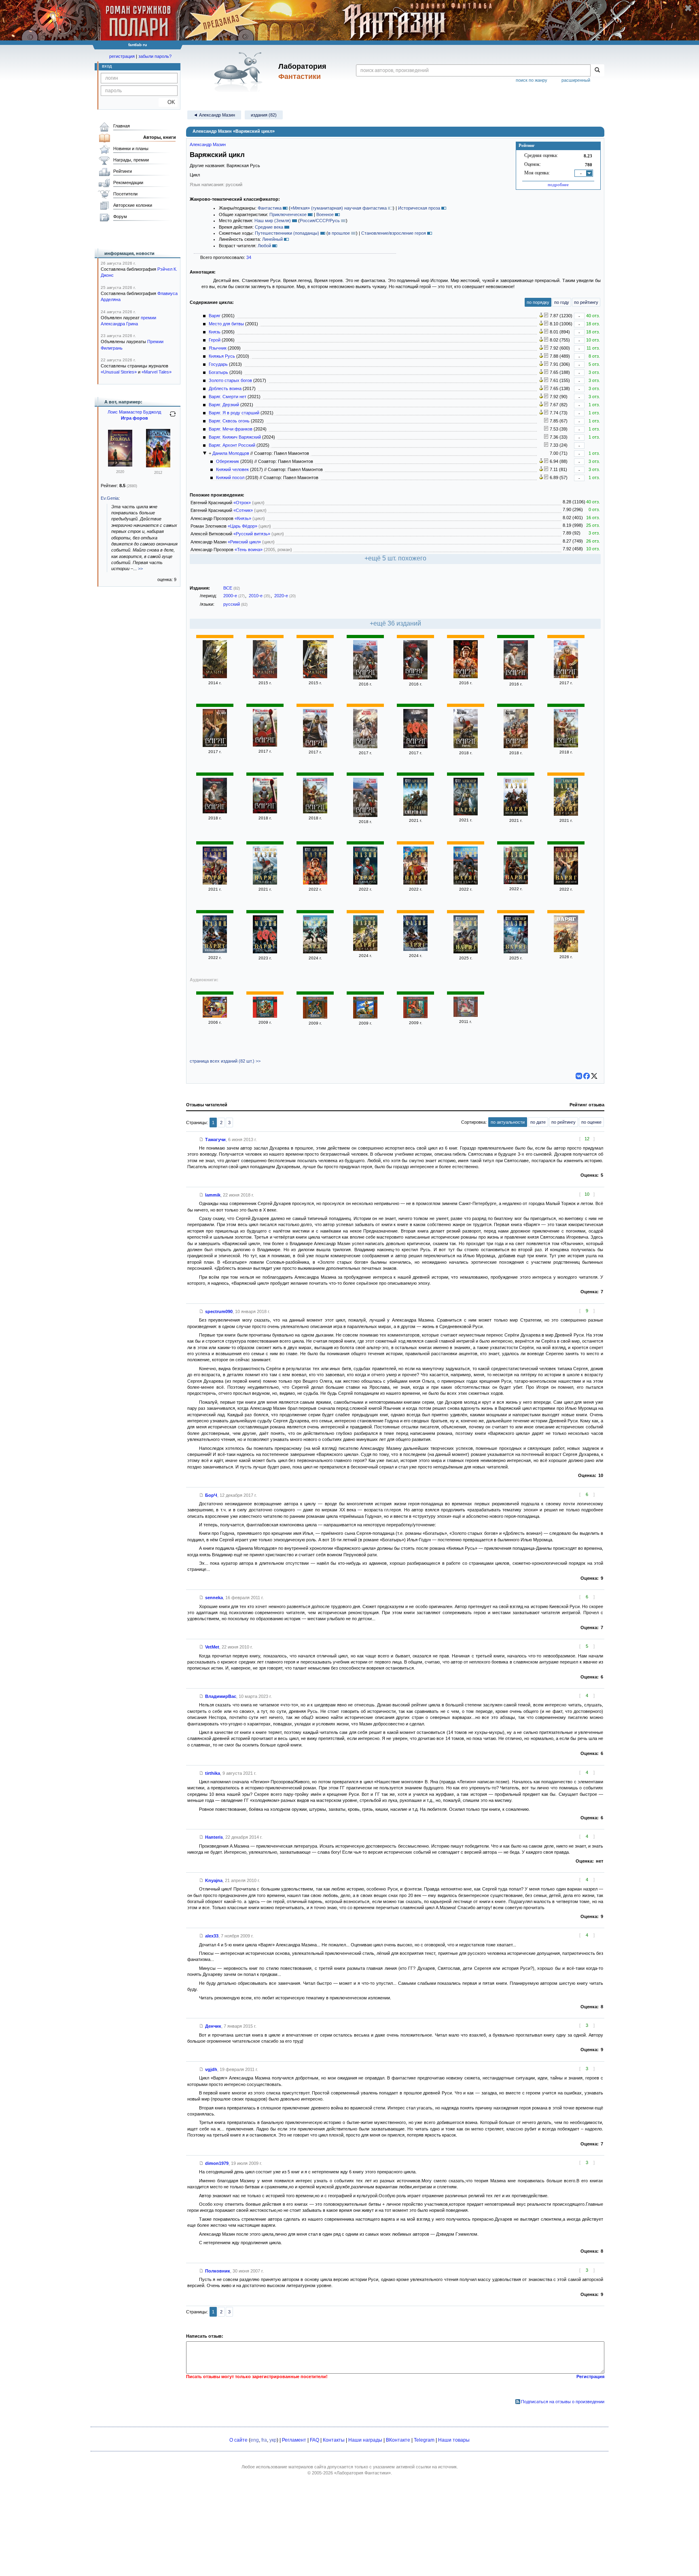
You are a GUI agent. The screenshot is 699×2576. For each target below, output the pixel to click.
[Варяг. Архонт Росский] (516, 952)
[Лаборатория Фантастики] (240, 72)
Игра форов (135, 418)
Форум (120, 216)
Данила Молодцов (231, 453)
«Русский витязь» (252, 534)
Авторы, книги (160, 137)
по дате (538, 1122)
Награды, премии (131, 160)
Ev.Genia (110, 498)
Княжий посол (230, 477)
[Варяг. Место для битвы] (365, 747)
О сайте (238, 2440)
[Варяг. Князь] (466, 747)
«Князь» (243, 518)
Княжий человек (232, 469)
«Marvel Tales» (157, 372)
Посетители (125, 194)
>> (140, 569)
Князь (215, 332)
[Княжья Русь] (315, 677)
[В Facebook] (587, 1076)
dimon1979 (217, 2163)
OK (168, 102)
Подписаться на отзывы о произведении (563, 2402)
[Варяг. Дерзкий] (566, 814)
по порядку (538, 302)
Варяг (215, 316)
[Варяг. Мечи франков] (315, 952)
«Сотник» (243, 510)
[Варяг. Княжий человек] (265, 745)
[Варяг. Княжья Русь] (415, 678)
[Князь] (315, 1017)
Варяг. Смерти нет (228, 397)
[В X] (594, 1076)
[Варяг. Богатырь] (365, 678)
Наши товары (454, 2440)
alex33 (212, 1936)
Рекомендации (128, 182)
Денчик (213, 2026)
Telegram (424, 2440)
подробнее (558, 185)
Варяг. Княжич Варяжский (235, 437)
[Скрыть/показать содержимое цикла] (205, 453)
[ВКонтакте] (579, 1076)
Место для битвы (226, 324)
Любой (264, 246)
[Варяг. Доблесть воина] (415, 747)
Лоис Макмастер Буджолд (134, 412)
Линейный (272, 239)
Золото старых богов (230, 380)
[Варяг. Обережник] (516, 678)
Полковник (218, 2271)
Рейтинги (123, 171)
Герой (215, 340)
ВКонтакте (398, 2440)
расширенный (576, 80)
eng (255, 2440)
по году (562, 302)
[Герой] (215, 677)
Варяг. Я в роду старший (234, 413)
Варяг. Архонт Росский (232, 445)
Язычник (218, 348)
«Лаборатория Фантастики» (362, 2473)
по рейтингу (586, 302)
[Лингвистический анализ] (541, 316)
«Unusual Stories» (119, 372)
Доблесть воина (225, 388)
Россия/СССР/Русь (320, 221)
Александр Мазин (208, 144)
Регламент (294, 2440)
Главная (122, 126)
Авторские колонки (133, 205)
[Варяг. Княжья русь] (365, 883)
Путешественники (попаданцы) (287, 233)
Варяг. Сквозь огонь (229, 421)
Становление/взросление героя (394, 233)
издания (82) (264, 115)
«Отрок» (242, 503)
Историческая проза (419, 208)
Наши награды (365, 2440)
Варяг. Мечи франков (231, 429)
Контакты (334, 2440)
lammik (213, 1195)
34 (249, 257)
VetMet (212, 1647)
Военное (325, 214)
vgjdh (211, 2069)
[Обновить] (173, 417)
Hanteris (214, 1837)
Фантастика (270, 208)
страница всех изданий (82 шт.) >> (225, 1061)
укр (273, 2440)
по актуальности (508, 1122)
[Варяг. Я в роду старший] (215, 951)
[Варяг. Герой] (516, 747)
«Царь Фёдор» (243, 526)
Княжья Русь (222, 356)
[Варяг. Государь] (566, 677)
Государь (218, 364)
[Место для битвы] (365, 1017)
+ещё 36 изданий (395, 623)
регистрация (122, 56)
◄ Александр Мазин (214, 115)
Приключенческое (288, 214)
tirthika (213, 1773)
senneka (214, 1598)
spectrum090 (219, 1311)
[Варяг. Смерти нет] (415, 814)
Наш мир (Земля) (273, 221)
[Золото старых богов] (566, 883)
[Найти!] (597, 70)
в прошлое (339, 233)
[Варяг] (315, 746)
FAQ (315, 2440)
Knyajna (214, 1880)
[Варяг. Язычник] (466, 677)
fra (264, 2440)
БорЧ (211, 1495)
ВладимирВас (221, 1696)
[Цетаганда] (120, 465)
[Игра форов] (158, 466)
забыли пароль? (155, 56)
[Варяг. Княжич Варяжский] (466, 952)
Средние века (269, 227)
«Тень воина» (249, 550)
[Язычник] (265, 677)
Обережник (228, 461)
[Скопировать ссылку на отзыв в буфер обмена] (201, 1139)
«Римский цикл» (244, 542)
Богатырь (218, 372)
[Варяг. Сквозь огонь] (516, 883)
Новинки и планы (131, 149)
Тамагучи (215, 1139)
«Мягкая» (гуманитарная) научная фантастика (339, 208)
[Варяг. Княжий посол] (566, 746)
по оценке (591, 1122)
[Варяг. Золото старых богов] (215, 745)
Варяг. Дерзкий (224, 405)
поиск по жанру (532, 80)
